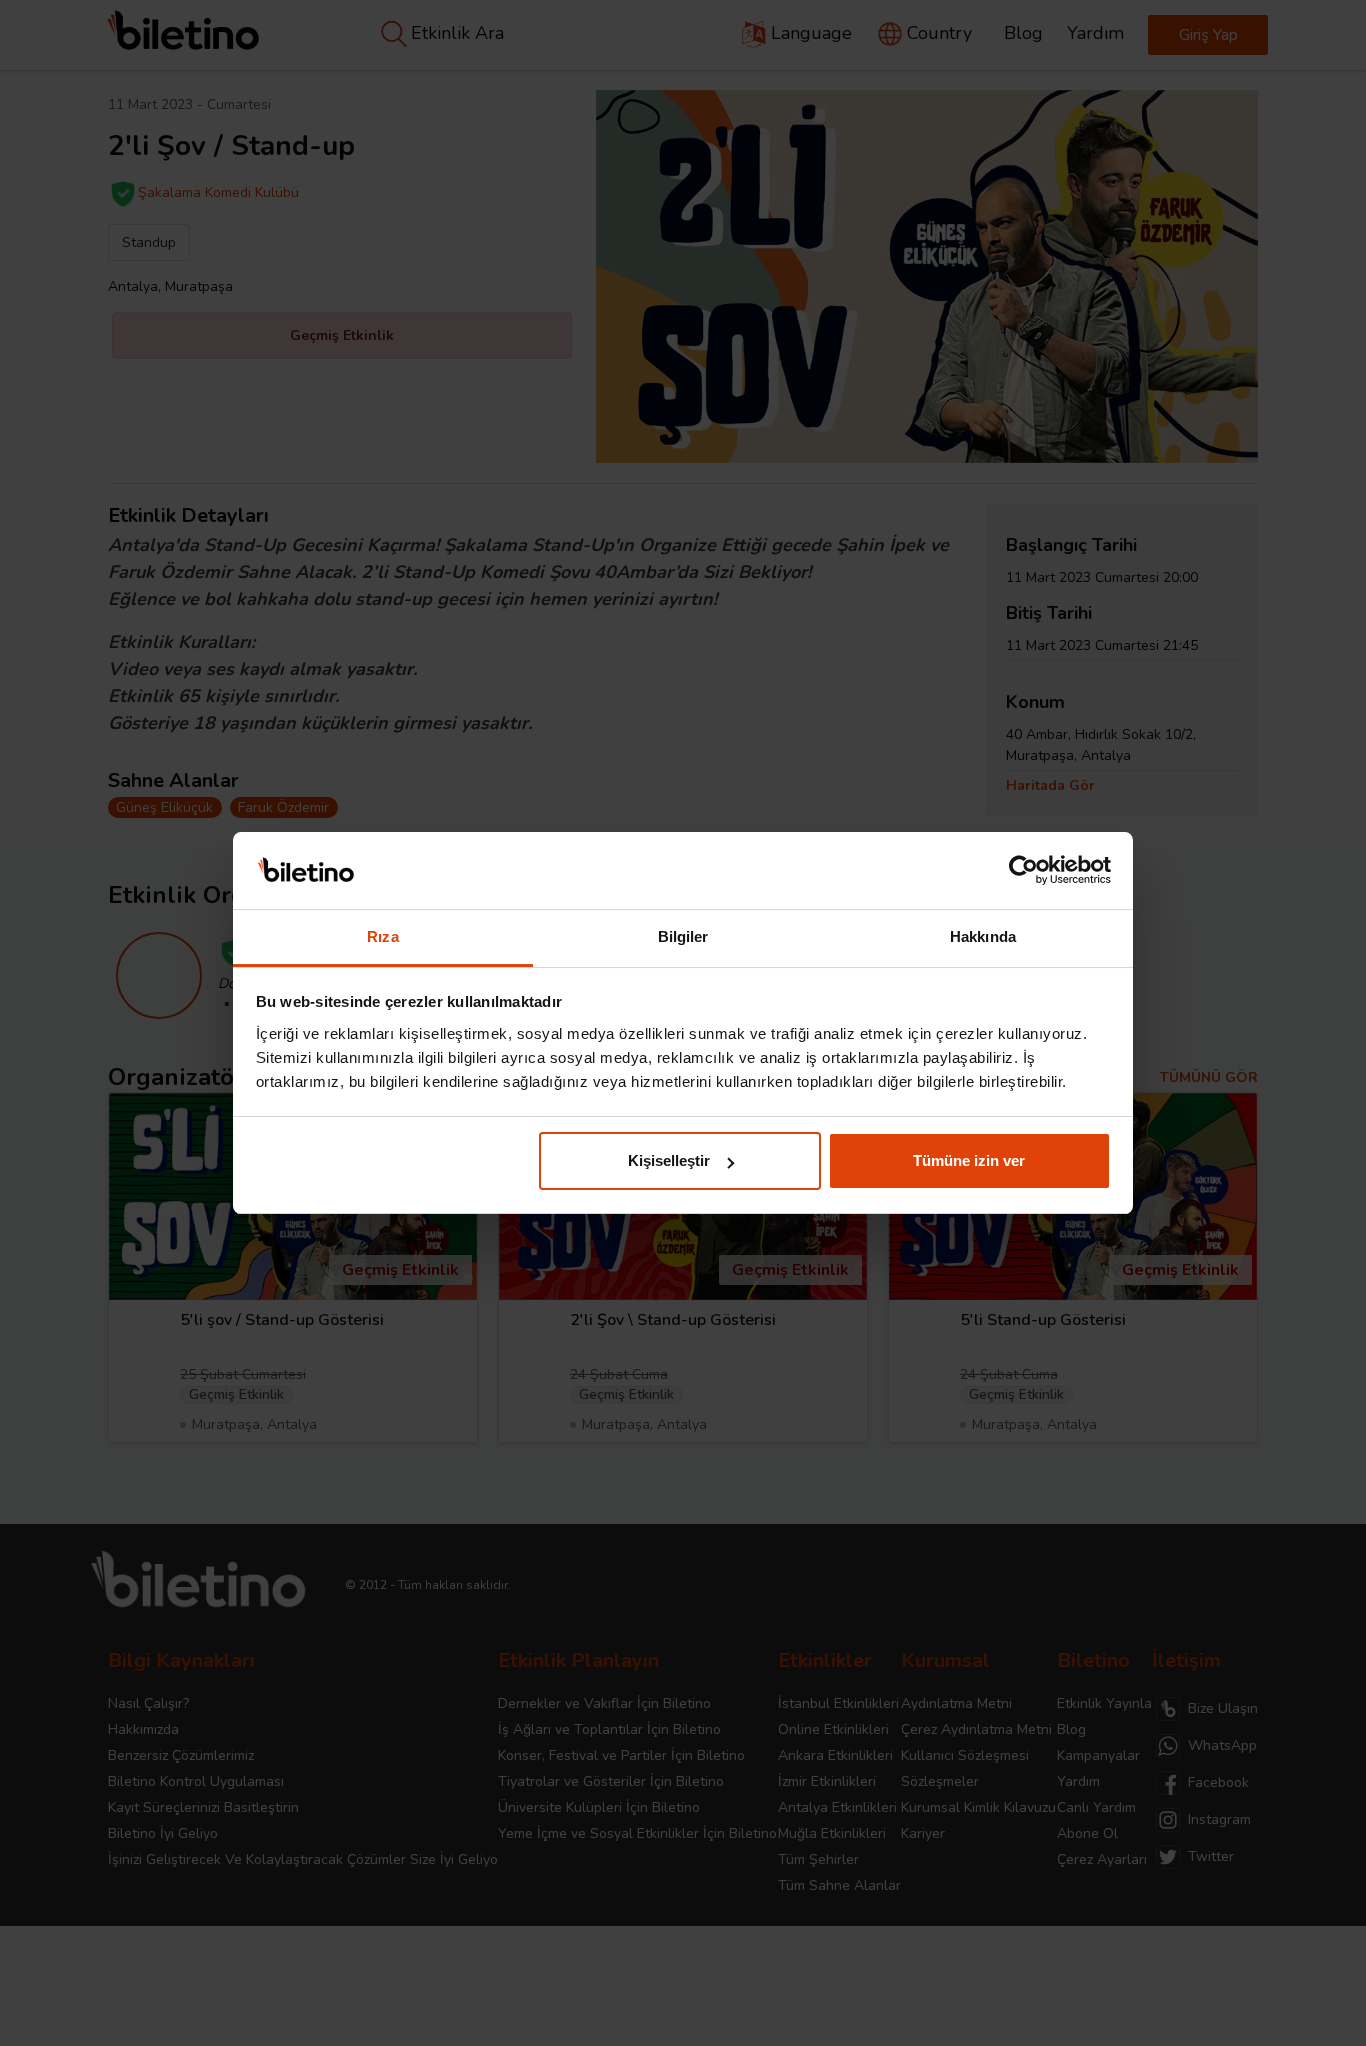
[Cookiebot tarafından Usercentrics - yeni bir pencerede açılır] (1023, 871)
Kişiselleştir (669, 1160)
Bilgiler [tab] (683, 936)
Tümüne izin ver (969, 1160)
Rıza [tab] (382, 936)
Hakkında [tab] (983, 936)
